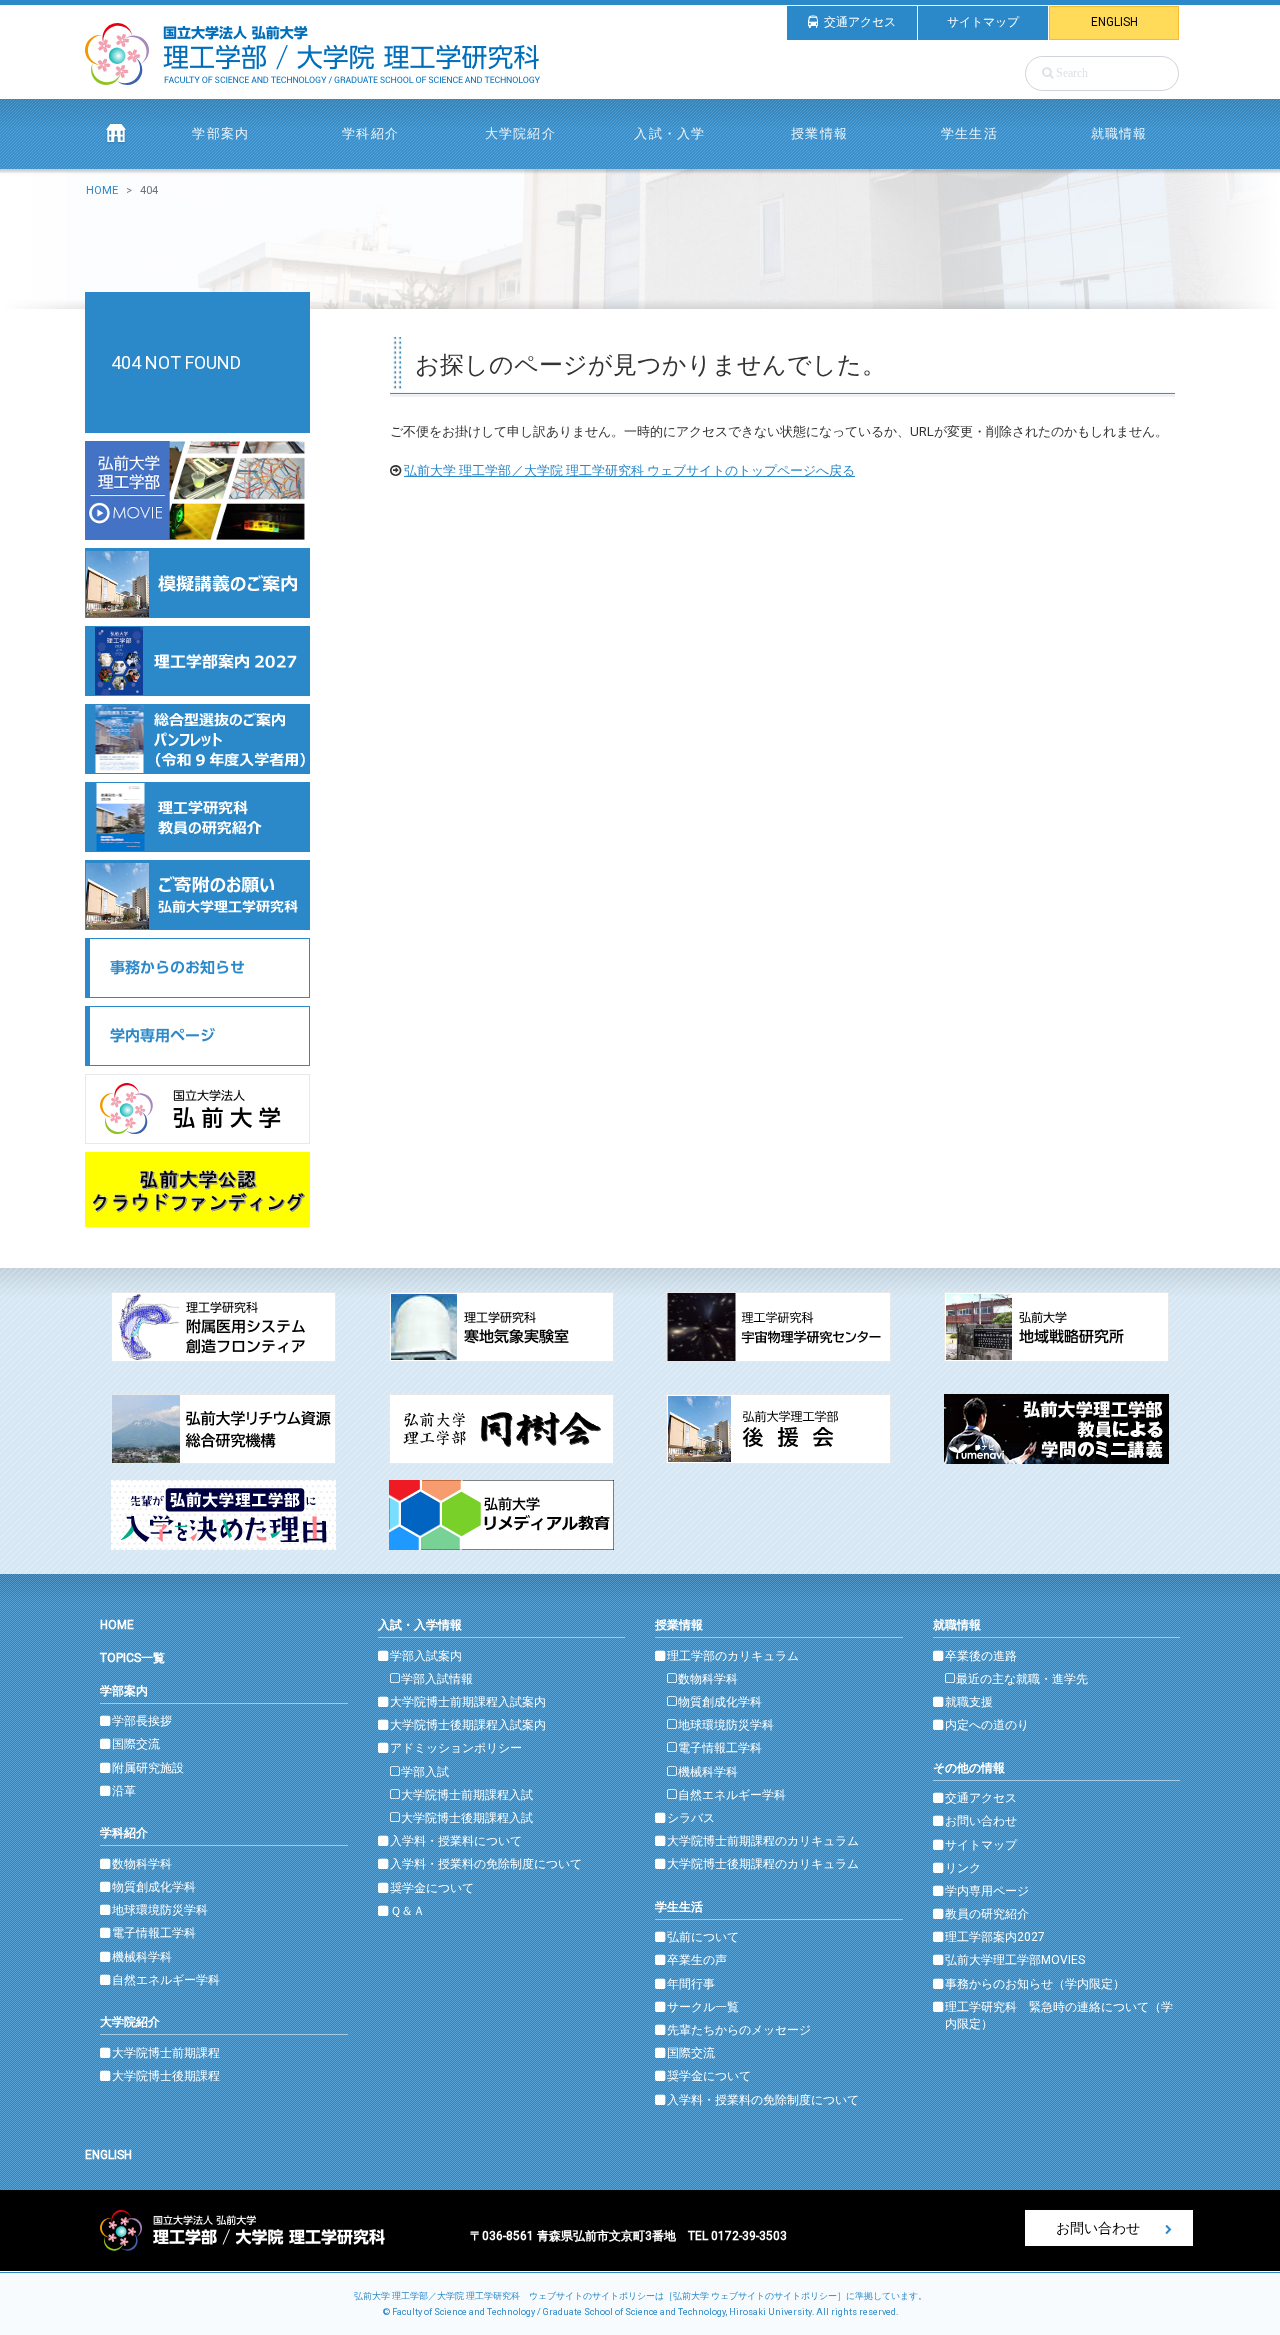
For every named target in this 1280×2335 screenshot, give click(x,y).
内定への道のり (987, 1725)
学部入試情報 (437, 1679)
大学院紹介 (130, 2022)
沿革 (124, 1791)
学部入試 (425, 1772)
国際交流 (136, 1744)
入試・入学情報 (420, 1625)
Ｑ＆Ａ (407, 1911)
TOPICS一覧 (132, 1658)
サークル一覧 (703, 2007)
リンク (963, 1868)
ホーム (116, 133)
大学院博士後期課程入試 (467, 1818)
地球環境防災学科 (160, 1910)
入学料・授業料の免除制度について (486, 1864)
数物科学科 (142, 1864)
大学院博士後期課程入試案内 (468, 1725)
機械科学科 (142, 1957)
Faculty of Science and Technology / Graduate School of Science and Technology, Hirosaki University (602, 2312)
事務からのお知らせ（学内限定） (1035, 1984)
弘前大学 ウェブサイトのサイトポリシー (755, 2296)
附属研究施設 (148, 1768)
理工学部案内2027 (995, 1937)
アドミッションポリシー (456, 1748)
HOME (102, 190)
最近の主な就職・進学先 (1022, 1679)
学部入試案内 (426, 1656)
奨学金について (432, 1888)
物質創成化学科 (154, 1887)
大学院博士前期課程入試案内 (468, 1702)
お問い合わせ (981, 1821)
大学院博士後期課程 (166, 2076)
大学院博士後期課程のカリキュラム (763, 1864)
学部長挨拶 (142, 1721)
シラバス (691, 1818)
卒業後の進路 (981, 1656)
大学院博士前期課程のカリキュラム (763, 1841)
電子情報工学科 (154, 1933)
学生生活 (679, 1907)
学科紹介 (124, 1833)
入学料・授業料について (456, 1841)
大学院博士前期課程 (166, 2053)
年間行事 (691, 1984)
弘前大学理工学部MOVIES (1015, 1960)
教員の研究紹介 (987, 1914)
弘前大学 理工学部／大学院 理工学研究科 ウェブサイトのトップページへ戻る (629, 470)
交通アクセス (860, 22)
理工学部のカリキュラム (733, 1656)
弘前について (703, 1937)
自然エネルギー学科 (166, 1980)
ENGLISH (1114, 22)
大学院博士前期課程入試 (467, 1795)
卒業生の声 (697, 1960)
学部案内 (124, 1691)
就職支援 (969, 1702)
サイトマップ (983, 22)
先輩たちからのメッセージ (739, 2030)
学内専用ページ (987, 1891)
